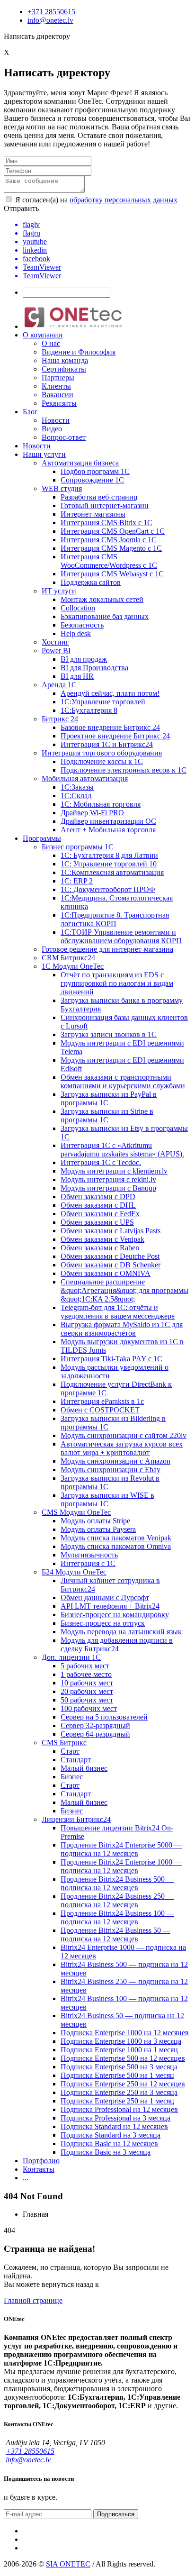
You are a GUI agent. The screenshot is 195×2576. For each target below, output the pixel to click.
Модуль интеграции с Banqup (108, 1188)
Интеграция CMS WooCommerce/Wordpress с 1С (109, 561)
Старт (70, 1751)
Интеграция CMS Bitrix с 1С (106, 523)
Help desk (76, 633)
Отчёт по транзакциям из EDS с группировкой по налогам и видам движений (117, 983)
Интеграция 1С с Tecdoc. (101, 1162)
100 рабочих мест (89, 1708)
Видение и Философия (79, 352)
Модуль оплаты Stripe (95, 1521)
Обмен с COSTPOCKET (100, 1410)
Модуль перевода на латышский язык (121, 1632)
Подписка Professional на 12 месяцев (119, 2109)
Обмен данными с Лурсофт (105, 1597)
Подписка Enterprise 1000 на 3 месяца (121, 2041)
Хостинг (55, 642)
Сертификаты (64, 369)
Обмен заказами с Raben (100, 1248)
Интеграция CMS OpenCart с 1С (113, 531)
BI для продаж (84, 659)
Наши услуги (44, 454)
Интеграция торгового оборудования (102, 753)
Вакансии (58, 395)
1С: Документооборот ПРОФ (108, 889)
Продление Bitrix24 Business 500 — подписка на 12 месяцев (117, 1883)
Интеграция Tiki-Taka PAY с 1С (111, 1359)
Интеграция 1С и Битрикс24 (107, 744)
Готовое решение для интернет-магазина (107, 949)
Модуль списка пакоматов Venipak (116, 1538)
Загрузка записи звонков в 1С (109, 1034)
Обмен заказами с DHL (98, 1205)
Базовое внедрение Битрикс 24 (110, 727)
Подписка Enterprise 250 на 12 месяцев (123, 2084)
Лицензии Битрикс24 (76, 1819)
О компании (43, 335)
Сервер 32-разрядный (95, 1725)
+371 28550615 (51, 12)
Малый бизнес (84, 1768)
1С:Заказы (77, 787)
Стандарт (76, 1760)
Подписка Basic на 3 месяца (106, 2152)
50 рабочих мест (87, 1700)
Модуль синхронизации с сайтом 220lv (124, 1435)
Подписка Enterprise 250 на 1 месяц (117, 2101)
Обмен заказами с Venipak (102, 1239)
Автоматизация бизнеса (80, 463)
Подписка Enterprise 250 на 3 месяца (119, 2092)
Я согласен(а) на (95, 200)
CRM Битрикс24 (68, 958)
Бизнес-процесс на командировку (115, 1615)
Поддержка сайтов (91, 582)
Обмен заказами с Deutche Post (110, 1256)
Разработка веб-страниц (99, 497)
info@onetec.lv (50, 20)
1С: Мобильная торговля (101, 804)
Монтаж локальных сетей (102, 599)
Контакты (39, 2169)
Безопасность (82, 625)
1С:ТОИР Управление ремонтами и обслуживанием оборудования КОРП (121, 936)
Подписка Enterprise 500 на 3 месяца (119, 2067)
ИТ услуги (59, 591)
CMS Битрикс (64, 1743)
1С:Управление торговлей (103, 702)
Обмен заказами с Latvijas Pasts (111, 1231)
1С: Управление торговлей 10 (109, 864)
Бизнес (72, 1777)
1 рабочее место (86, 1674)
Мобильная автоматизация (85, 778)
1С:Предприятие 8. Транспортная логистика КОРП (115, 919)
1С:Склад (76, 796)
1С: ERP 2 (77, 881)
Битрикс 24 (60, 719)
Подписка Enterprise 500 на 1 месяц (117, 2075)
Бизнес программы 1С (78, 847)
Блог (30, 412)
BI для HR (77, 676)
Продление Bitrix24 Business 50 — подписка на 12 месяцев (115, 1934)
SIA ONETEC (68, 2564)
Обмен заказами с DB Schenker (111, 1265)
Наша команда (65, 360)
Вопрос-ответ (64, 437)
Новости (56, 420)
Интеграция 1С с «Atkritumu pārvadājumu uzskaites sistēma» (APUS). (122, 1150)
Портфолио (41, 2161)
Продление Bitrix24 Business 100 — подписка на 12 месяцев (117, 1917)
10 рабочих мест (87, 1683)
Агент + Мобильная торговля (108, 830)
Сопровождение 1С (92, 480)
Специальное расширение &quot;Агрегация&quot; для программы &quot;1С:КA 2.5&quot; (124, 1290)
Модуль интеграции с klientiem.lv (114, 1171)
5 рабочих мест (85, 1666)
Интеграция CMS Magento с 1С (111, 548)
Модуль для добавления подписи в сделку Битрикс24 (117, 1644)
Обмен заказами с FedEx (100, 1214)
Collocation (78, 608)
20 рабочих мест (87, 1691)
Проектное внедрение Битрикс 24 (115, 736)
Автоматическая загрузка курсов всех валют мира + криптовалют (122, 1448)
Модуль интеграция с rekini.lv (108, 1179)
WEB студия (62, 488)
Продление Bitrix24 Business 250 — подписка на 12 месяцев (117, 1900)
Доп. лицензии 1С (71, 1657)
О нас (51, 343)
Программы (42, 838)
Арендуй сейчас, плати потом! (110, 693)
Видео (52, 429)
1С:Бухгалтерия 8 (89, 710)
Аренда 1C (59, 685)
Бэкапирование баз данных (105, 616)
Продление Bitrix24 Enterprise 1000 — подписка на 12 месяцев (121, 1866)
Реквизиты (59, 403)
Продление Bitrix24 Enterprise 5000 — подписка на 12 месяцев (121, 1849)
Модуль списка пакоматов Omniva (116, 1546)
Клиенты (56, 386)
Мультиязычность (89, 1555)
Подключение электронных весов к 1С (124, 770)
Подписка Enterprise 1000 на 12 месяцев (125, 2033)
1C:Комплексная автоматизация (112, 872)
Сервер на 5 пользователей (104, 1717)
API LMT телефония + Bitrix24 (110, 1606)
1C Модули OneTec (73, 966)
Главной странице (33, 2300)
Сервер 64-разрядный (95, 1734)
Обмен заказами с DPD (98, 1197)
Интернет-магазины (93, 514)
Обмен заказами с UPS (97, 1222)
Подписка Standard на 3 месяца (111, 2135)
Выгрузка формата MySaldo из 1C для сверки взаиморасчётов (122, 1329)
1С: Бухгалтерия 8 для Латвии (109, 855)
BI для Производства (94, 668)
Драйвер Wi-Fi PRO (92, 813)
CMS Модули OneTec (76, 1512)
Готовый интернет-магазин (105, 505)
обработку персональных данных (124, 200)
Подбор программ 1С (95, 471)
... (26, 2178)
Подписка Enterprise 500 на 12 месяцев (123, 2058)
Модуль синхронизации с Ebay (111, 1470)
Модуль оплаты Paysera (98, 1529)
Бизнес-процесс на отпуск (103, 1623)
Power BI (56, 651)
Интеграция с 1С (88, 1563)
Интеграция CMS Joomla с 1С (109, 540)
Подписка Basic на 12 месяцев (109, 2144)
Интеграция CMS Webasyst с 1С (112, 574)
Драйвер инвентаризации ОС (108, 821)
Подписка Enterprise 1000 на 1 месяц (119, 2050)
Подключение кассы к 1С (102, 761)
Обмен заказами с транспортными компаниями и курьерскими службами (123, 1081)
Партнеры (58, 378)
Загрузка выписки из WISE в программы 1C (107, 1499)
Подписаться (116, 2514)
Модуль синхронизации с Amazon (115, 1461)
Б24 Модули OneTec (74, 1572)
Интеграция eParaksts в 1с (102, 1401)
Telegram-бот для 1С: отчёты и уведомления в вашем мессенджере (118, 1312)
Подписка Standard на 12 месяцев (114, 2126)
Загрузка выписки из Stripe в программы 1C (107, 1115)
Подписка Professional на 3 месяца (115, 2118)
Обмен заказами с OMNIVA (106, 1273)
